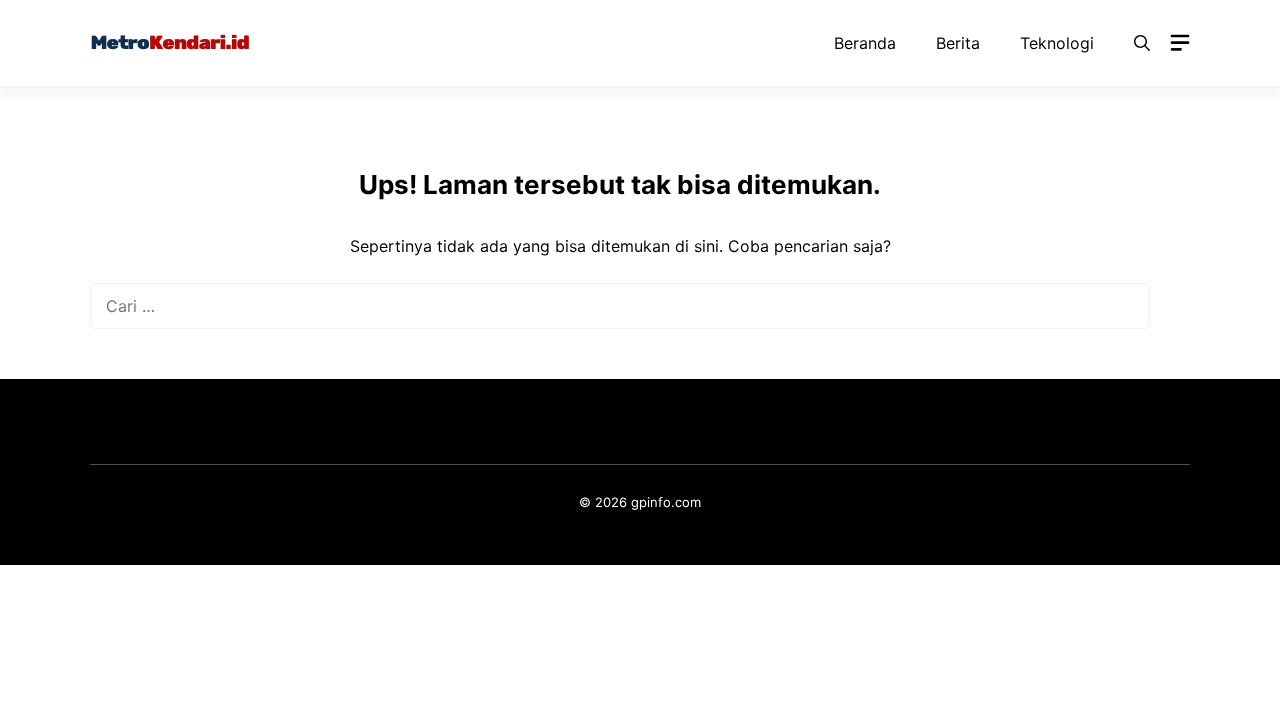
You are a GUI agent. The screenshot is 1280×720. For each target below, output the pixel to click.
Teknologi (1057, 43)
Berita (958, 43)
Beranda (865, 43)
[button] (1142, 43)
